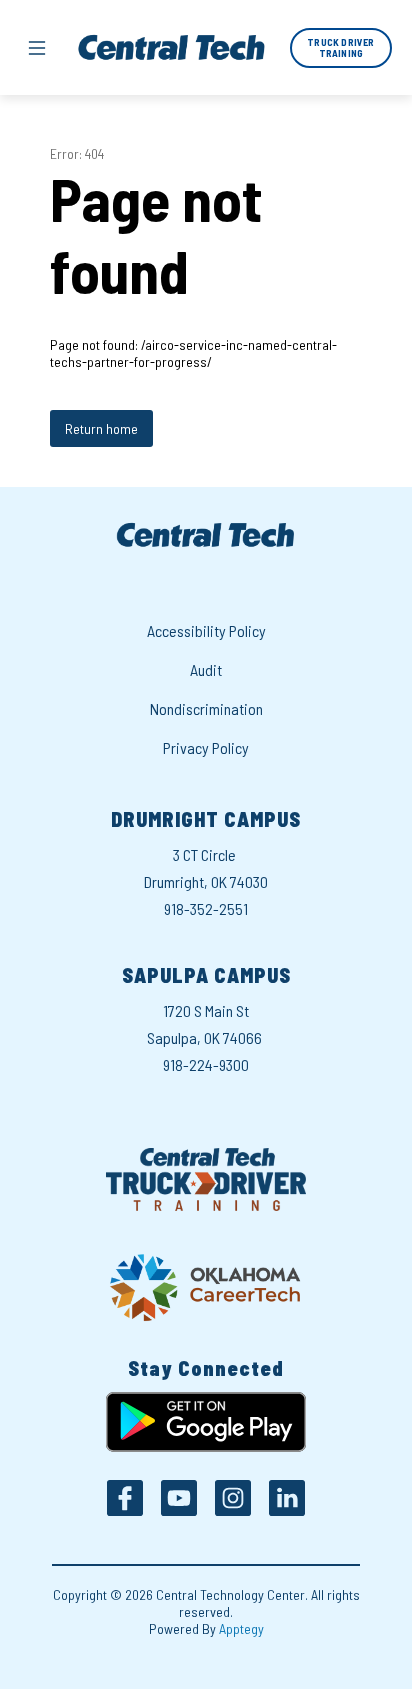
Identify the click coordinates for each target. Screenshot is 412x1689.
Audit (206, 669)
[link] (341, 48)
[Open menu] (37, 48)
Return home (101, 428)
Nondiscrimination (206, 708)
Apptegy (241, 1628)
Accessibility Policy (206, 630)
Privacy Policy (206, 747)
